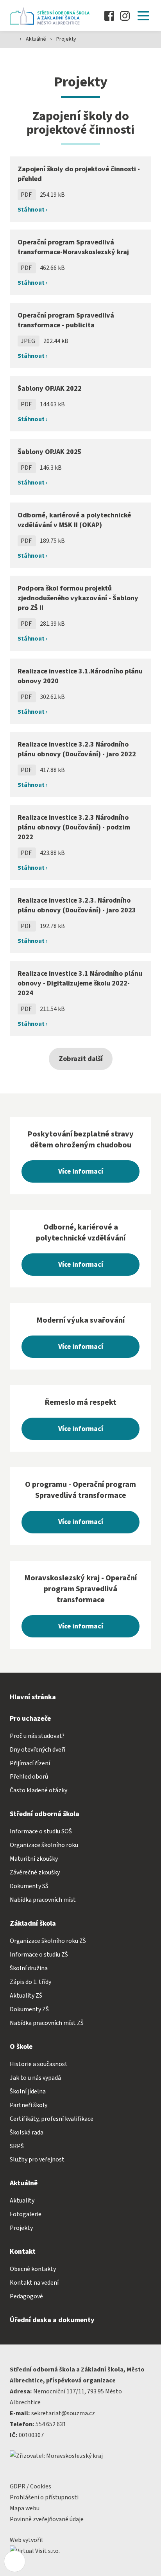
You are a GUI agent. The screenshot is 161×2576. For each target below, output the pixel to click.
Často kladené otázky (38, 1790)
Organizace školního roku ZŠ (48, 1941)
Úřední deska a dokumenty (52, 2320)
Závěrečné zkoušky (35, 1872)
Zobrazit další (81, 1059)
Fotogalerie (26, 2214)
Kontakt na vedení (34, 2283)
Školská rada (27, 2133)
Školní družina (29, 1968)
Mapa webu (25, 2508)
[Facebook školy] (109, 16)
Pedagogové (26, 2296)
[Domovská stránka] (52, 16)
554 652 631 (51, 2424)
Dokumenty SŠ (29, 1886)
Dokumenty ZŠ (29, 2009)
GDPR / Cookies (30, 2486)
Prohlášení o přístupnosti (44, 2497)
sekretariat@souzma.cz (63, 2413)
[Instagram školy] (125, 16)
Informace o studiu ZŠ (39, 1955)
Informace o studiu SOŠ (41, 1831)
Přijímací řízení (30, 1763)
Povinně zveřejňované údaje (47, 2519)
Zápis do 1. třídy (30, 1982)
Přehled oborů (29, 1777)
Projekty (66, 39)
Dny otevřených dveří (38, 1750)
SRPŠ (17, 2146)
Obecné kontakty (33, 2269)
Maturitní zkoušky (34, 1859)
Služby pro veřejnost (37, 2160)
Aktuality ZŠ (26, 1996)
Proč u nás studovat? (37, 1736)
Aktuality (22, 2201)
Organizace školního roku (44, 1845)
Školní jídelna (28, 2091)
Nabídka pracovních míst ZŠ (47, 2023)
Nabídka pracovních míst (43, 1900)
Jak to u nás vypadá (35, 2078)
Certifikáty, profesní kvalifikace (52, 2119)
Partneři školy (29, 2105)
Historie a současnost (39, 2064)
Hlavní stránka (33, 1697)
